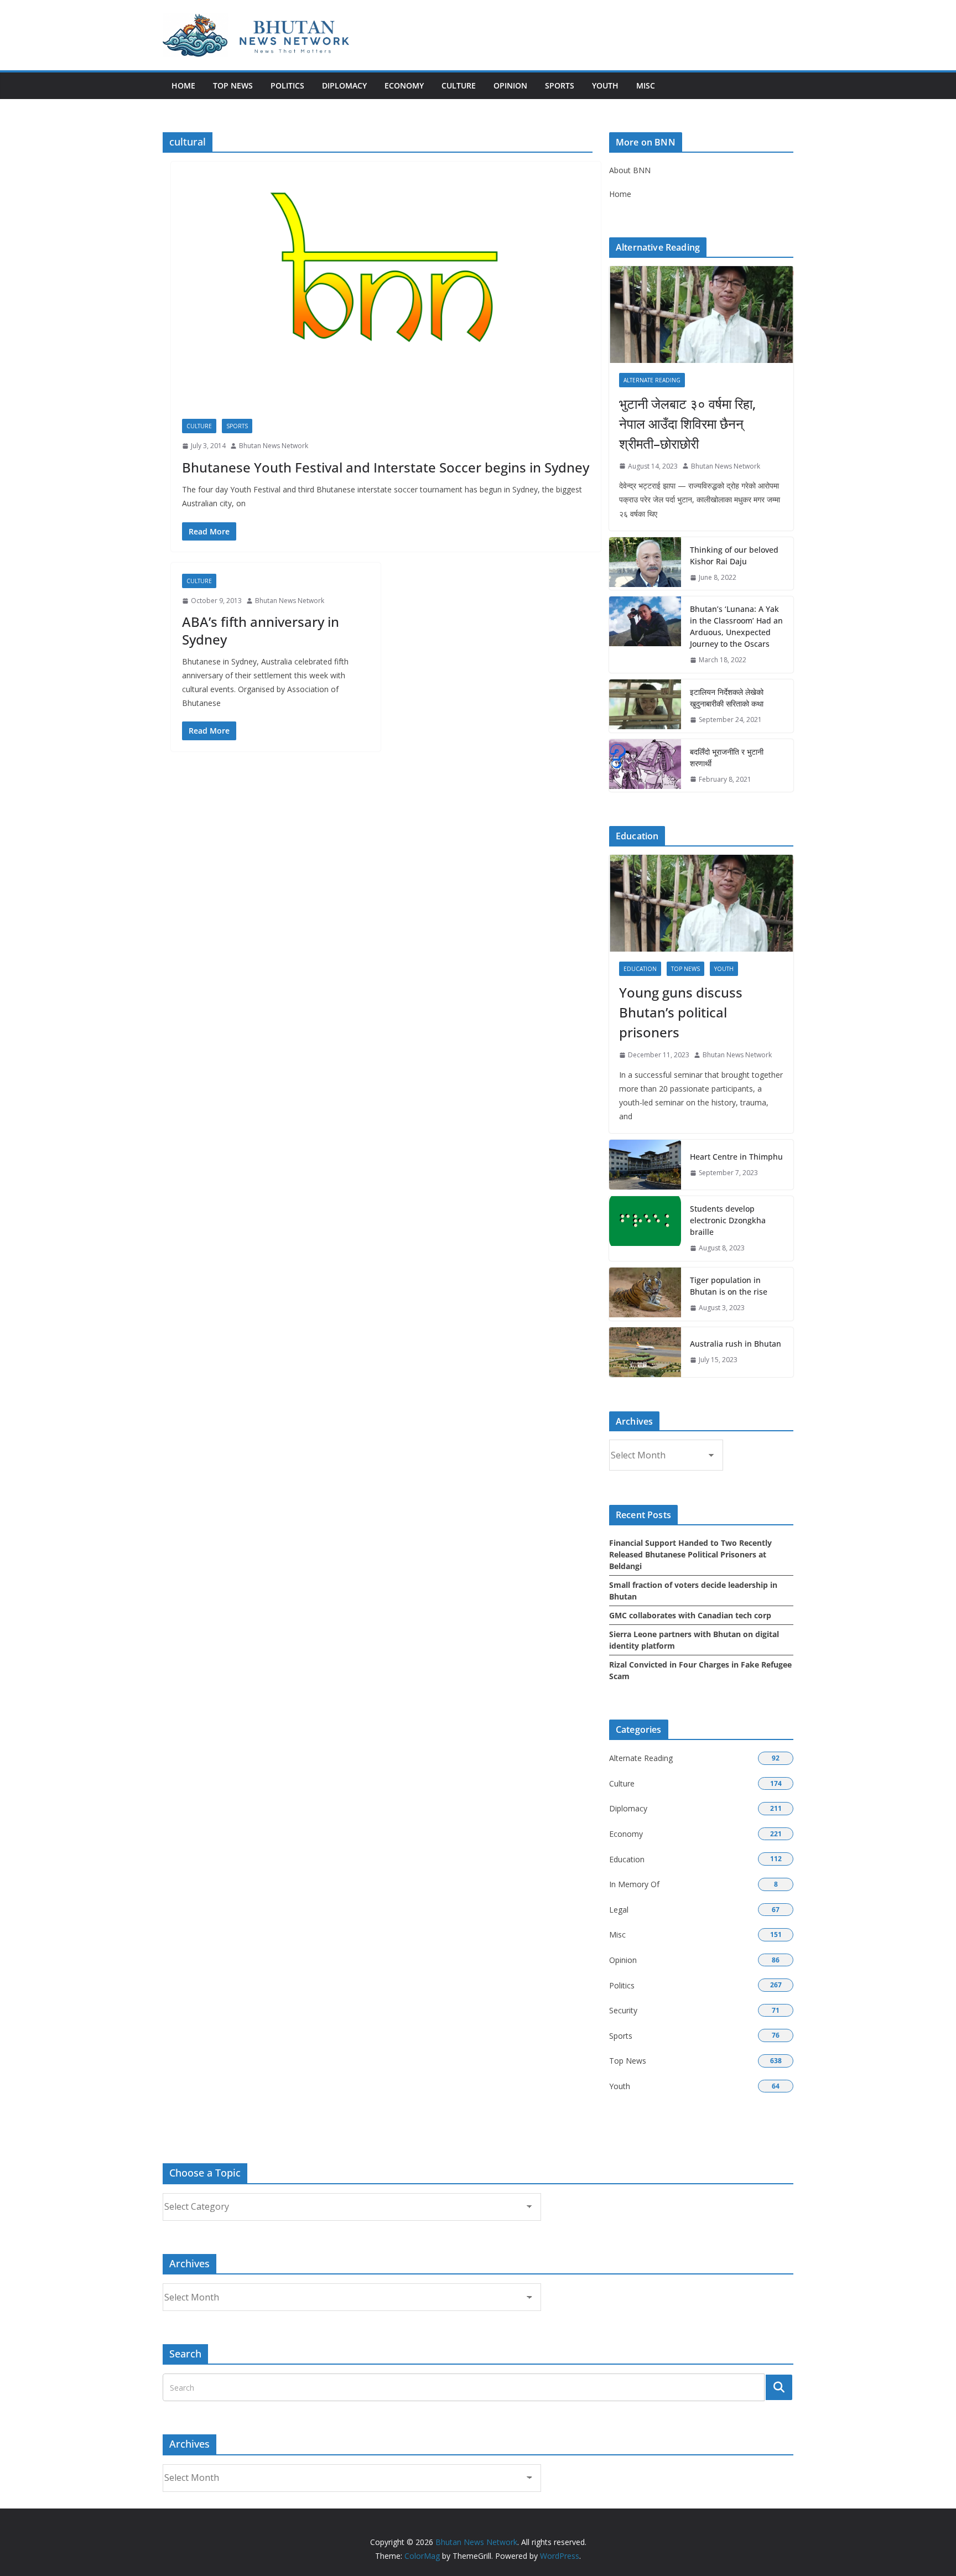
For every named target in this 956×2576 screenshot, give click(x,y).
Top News (233, 85)
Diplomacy (344, 85)
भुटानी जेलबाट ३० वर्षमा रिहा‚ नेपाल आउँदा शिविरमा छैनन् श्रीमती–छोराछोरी (687, 424)
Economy (404, 85)
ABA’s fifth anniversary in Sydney (261, 630)
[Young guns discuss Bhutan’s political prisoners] (701, 903)
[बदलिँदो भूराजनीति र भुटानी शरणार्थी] (645, 766)
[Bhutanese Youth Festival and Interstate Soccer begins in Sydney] (386, 296)
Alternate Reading (652, 380)
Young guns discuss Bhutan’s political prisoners (681, 1012)
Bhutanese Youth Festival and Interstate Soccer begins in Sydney (386, 467)
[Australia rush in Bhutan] (645, 1352)
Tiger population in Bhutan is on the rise (729, 1286)
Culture (459, 85)
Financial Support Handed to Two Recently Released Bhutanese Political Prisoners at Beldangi (690, 1554)
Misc (646, 85)
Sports (560, 85)
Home (183, 85)
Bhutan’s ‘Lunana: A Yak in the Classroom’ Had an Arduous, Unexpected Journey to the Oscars (736, 626)
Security (623, 2010)
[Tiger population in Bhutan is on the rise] (645, 1294)
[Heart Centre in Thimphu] (645, 1165)
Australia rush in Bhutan (736, 1344)
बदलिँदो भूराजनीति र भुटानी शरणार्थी (727, 757)
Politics (287, 85)
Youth (605, 85)
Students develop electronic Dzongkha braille (728, 1220)
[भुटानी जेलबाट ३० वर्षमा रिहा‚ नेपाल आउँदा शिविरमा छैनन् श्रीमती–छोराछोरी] (701, 315)
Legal (619, 1910)
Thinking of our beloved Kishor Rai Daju (734, 555)
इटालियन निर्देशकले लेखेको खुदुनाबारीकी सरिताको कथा (727, 698)
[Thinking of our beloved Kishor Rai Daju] (645, 564)
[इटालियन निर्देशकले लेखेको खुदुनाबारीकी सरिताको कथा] (645, 706)
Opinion (510, 85)
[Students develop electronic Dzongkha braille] (645, 1229)
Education (640, 969)
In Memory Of (634, 1884)
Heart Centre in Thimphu (736, 1157)
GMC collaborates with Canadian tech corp (690, 1615)
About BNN (630, 170)
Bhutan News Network (274, 446)
